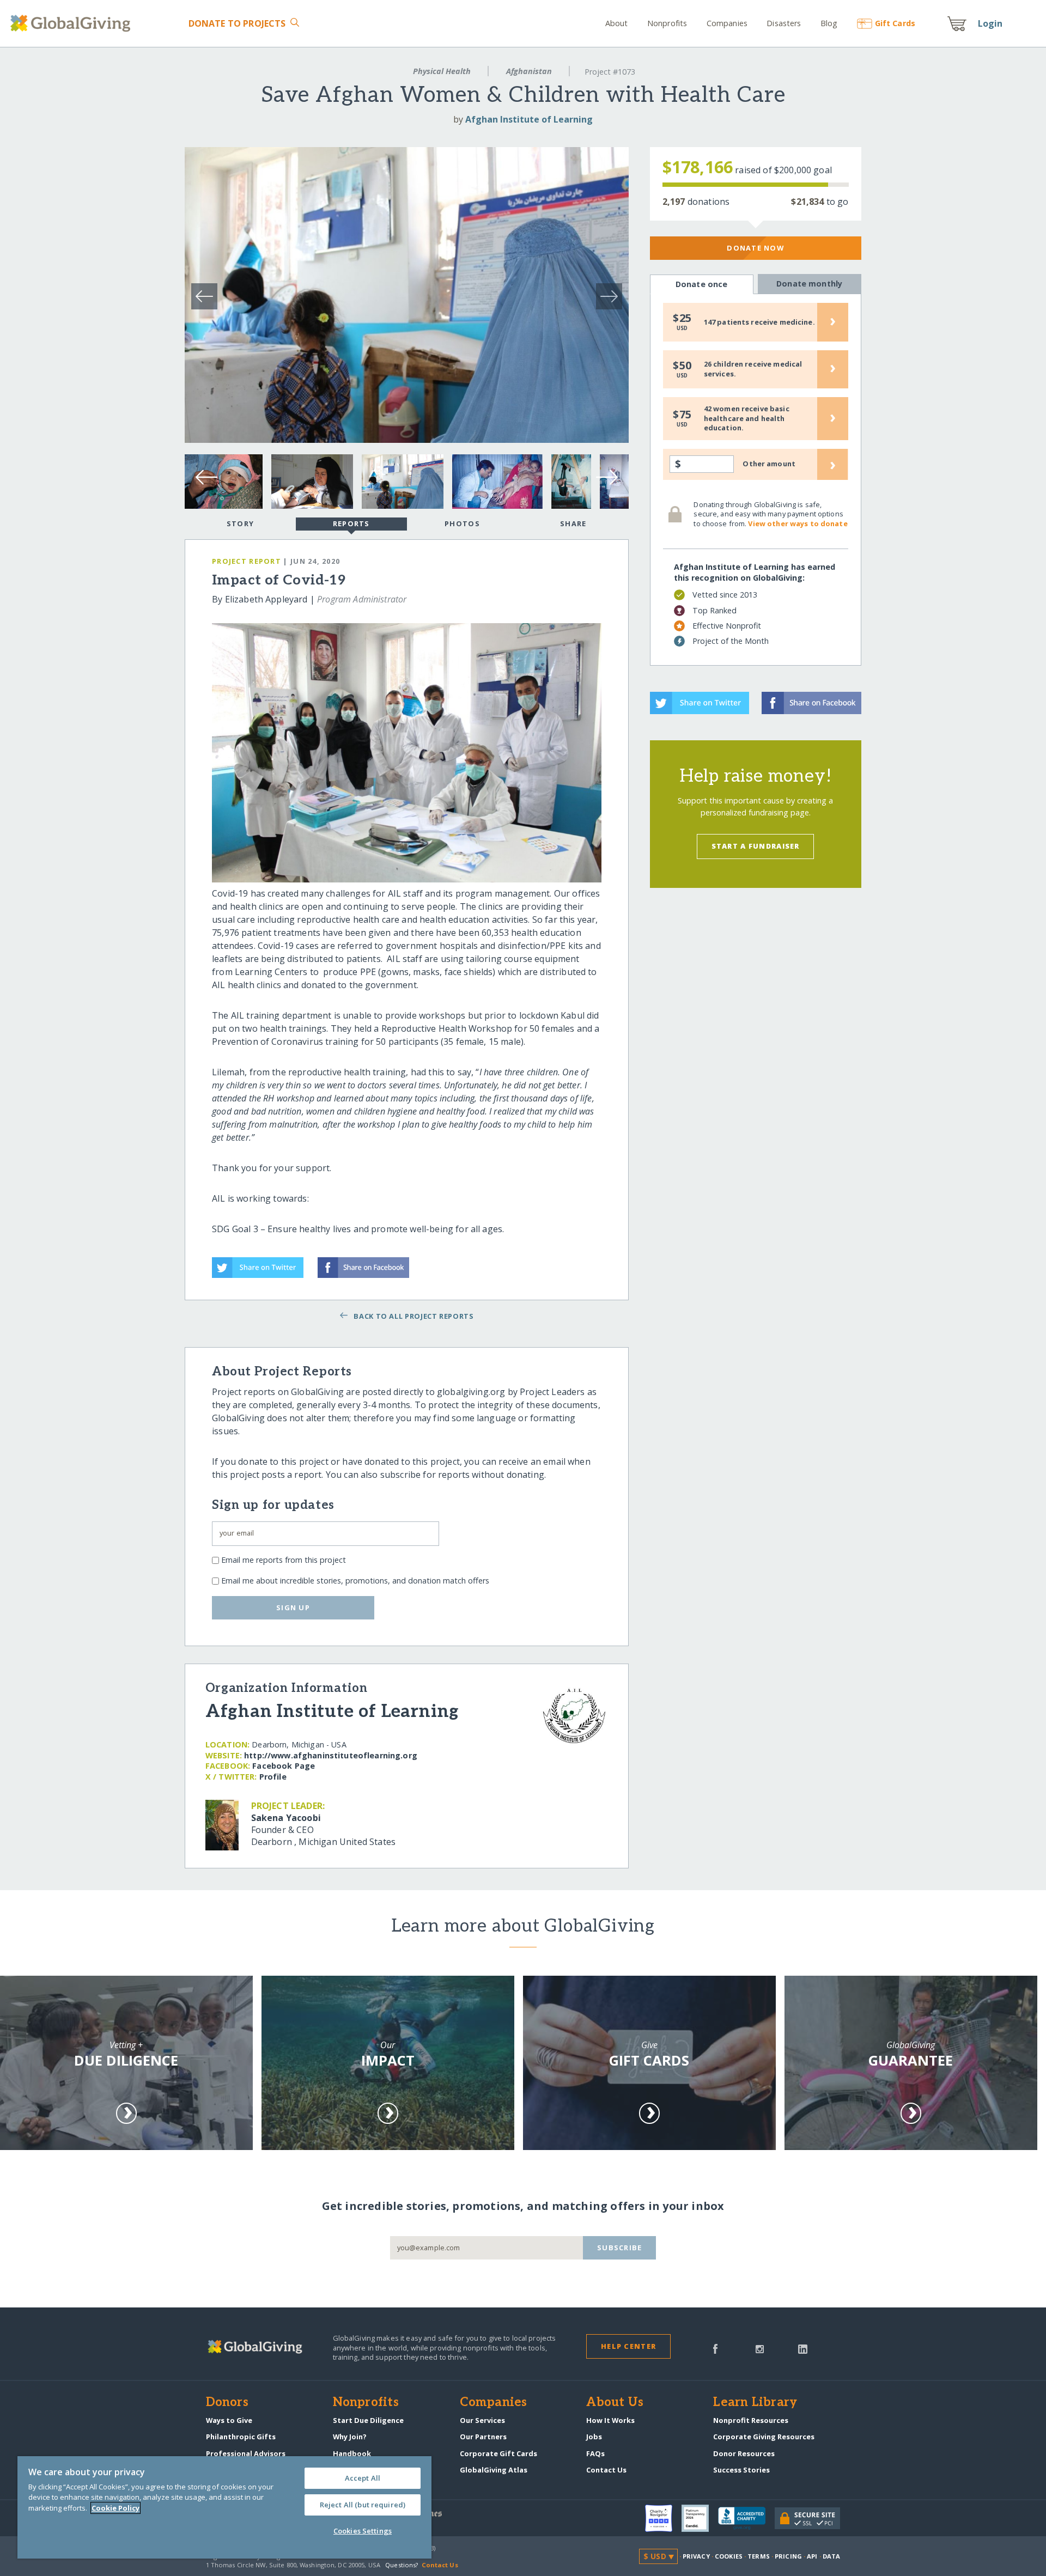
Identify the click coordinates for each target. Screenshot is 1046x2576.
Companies (727, 23)
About (617, 23)
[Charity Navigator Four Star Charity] (663, 2518)
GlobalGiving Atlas (494, 2470)
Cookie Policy (115, 2508)
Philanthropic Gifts (241, 2437)
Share (573, 523)
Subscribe (620, 2248)
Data (831, 2556)
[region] (224, 2507)
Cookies (729, 2556)
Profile (273, 1777)
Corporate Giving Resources (764, 2437)
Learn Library (755, 2403)
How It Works (610, 2420)
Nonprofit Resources (751, 2420)
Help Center (628, 2346)
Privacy (696, 2556)
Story (240, 523)
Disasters (784, 23)
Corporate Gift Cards (498, 2453)
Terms (759, 2556)
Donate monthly (809, 284)
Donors (227, 2403)
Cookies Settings (363, 2531)
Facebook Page (284, 1766)
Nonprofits (667, 23)
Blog (829, 23)
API (812, 2556)
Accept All (363, 2478)
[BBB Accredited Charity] (746, 2519)
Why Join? (350, 2437)
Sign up (293, 1607)
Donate (237, 23)
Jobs (594, 2437)
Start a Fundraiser (756, 846)
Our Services (482, 2420)
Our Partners (483, 2437)
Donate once (702, 284)
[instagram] (760, 2348)
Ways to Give (229, 2420)
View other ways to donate (798, 523)
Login (990, 23)
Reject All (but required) (363, 2505)
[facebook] (715, 2348)
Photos (462, 523)
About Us (615, 2403)
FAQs (595, 2453)
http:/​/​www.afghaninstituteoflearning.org (331, 1755)
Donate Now (755, 248)
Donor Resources (744, 2453)
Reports (351, 523)
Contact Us (606, 2470)
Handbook (352, 2453)
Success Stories (741, 2470)
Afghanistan (529, 71)
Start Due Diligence (368, 2420)
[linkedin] (803, 2348)
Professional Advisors (246, 2453)
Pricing (788, 2556)
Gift (895, 23)
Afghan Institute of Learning (529, 119)
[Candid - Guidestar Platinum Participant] (700, 2518)
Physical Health (442, 71)
